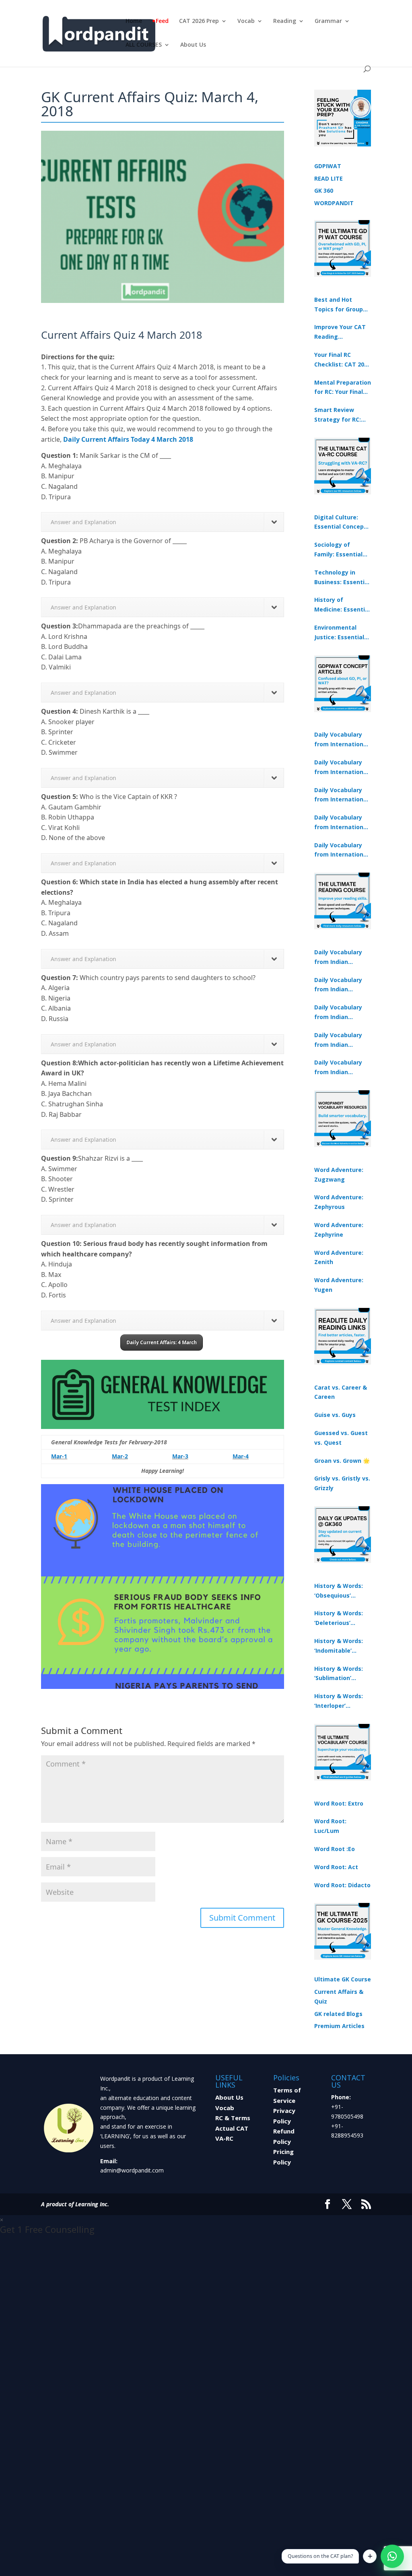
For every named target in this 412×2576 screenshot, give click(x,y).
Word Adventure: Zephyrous (339, 1202)
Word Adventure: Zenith (339, 1257)
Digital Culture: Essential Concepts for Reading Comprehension (342, 523)
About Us (193, 45)
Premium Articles (339, 2026)
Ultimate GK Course (343, 1979)
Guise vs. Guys (335, 1415)
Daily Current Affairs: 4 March (162, 1342)
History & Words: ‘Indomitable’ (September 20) (339, 1646)
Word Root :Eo (335, 1849)
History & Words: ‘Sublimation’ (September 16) (339, 1674)
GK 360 (324, 190)
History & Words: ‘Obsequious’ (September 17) (339, 1591)
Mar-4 (241, 1456)
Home (134, 21)
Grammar (328, 21)
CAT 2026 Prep (199, 21)
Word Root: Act (336, 1867)
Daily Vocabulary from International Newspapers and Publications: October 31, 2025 (341, 740)
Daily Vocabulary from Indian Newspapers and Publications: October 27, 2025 (339, 1040)
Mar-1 (59, 1456)
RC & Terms (233, 2118)
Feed (162, 21)
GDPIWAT (328, 166)
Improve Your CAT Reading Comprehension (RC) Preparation (340, 332)
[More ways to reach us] (370, 2556)
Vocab (246, 21)
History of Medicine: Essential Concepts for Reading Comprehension (342, 605)
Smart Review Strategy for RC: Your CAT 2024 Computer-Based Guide (339, 415)
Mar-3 (180, 1456)
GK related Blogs (338, 2014)
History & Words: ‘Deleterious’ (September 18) (339, 1618)
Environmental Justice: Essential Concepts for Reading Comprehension (339, 633)
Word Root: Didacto (342, 1885)
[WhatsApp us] (392, 2556)
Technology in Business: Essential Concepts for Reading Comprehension (342, 578)
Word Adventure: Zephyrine (339, 1230)
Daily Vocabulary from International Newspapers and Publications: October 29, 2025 (341, 850)
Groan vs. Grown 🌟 (342, 1461)
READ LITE (329, 178)
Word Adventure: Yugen (339, 1285)
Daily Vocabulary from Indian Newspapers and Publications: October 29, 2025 (339, 1068)
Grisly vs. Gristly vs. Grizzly (342, 1483)
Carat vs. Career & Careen (341, 1392)
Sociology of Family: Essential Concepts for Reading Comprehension (338, 550)
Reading (285, 21)
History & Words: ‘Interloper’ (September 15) (339, 1701)
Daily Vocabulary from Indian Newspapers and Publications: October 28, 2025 (339, 1013)
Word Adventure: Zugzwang (339, 1175)
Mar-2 (120, 1456)
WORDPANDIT (334, 203)
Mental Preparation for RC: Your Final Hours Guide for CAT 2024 (343, 388)
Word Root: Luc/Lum (330, 1826)
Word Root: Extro (339, 1803)
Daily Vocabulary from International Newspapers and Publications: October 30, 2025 (341, 768)
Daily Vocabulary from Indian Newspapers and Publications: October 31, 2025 (339, 958)
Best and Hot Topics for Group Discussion (339, 305)
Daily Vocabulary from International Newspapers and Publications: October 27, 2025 (341, 823)
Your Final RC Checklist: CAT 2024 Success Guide (342, 360)
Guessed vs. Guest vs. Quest (341, 1438)
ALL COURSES (144, 45)
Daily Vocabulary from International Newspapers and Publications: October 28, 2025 (341, 795)
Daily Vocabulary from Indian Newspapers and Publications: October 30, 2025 (339, 985)
